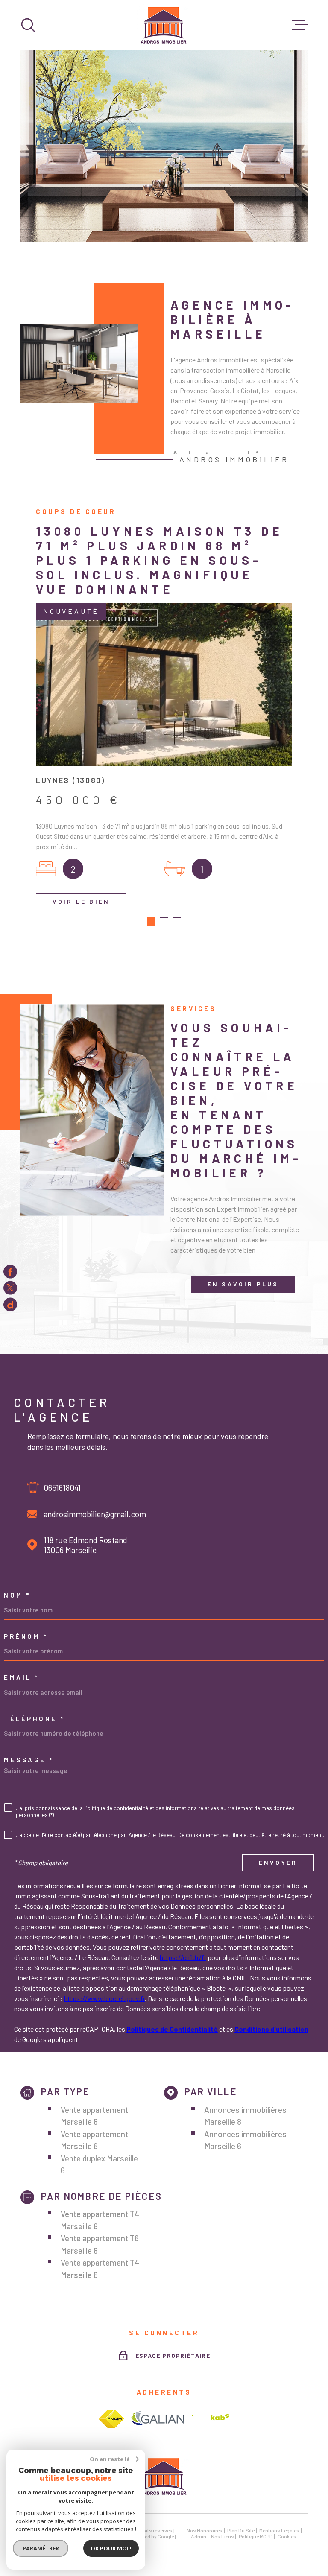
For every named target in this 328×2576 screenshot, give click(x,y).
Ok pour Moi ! (111, 2548)
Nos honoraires (205, 2530)
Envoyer (278, 1863)
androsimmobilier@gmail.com (95, 1514)
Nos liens (223, 2536)
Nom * (17, 1595)
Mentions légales (279, 2530)
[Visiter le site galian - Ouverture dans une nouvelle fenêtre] (158, 2419)
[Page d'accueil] (164, 25)
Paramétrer (41, 2548)
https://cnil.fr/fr (183, 1957)
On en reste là (110, 2459)
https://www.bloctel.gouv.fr (104, 1998)
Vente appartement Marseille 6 (94, 2140)
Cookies (287, 2536)
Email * (22, 1678)
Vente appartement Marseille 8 (94, 2116)
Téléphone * (34, 1719)
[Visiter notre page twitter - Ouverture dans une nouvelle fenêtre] (10, 1288)
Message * (29, 1760)
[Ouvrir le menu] (300, 25)
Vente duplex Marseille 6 (99, 2164)
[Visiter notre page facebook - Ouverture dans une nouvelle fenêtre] (10, 1272)
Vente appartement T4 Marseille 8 (100, 2220)
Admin (199, 2536)
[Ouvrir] (28, 25)
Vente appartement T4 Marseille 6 (100, 2269)
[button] (151, 922)
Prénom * (26, 1637)
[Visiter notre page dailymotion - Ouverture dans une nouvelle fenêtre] (10, 1304)
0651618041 (62, 1488)
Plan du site (241, 2530)
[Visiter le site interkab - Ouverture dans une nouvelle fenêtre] (211, 2419)
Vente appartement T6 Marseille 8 (100, 2244)
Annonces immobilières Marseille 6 (245, 2140)
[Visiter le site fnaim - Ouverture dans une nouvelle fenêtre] (111, 2419)
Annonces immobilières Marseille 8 (245, 2116)
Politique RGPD (256, 2536)
